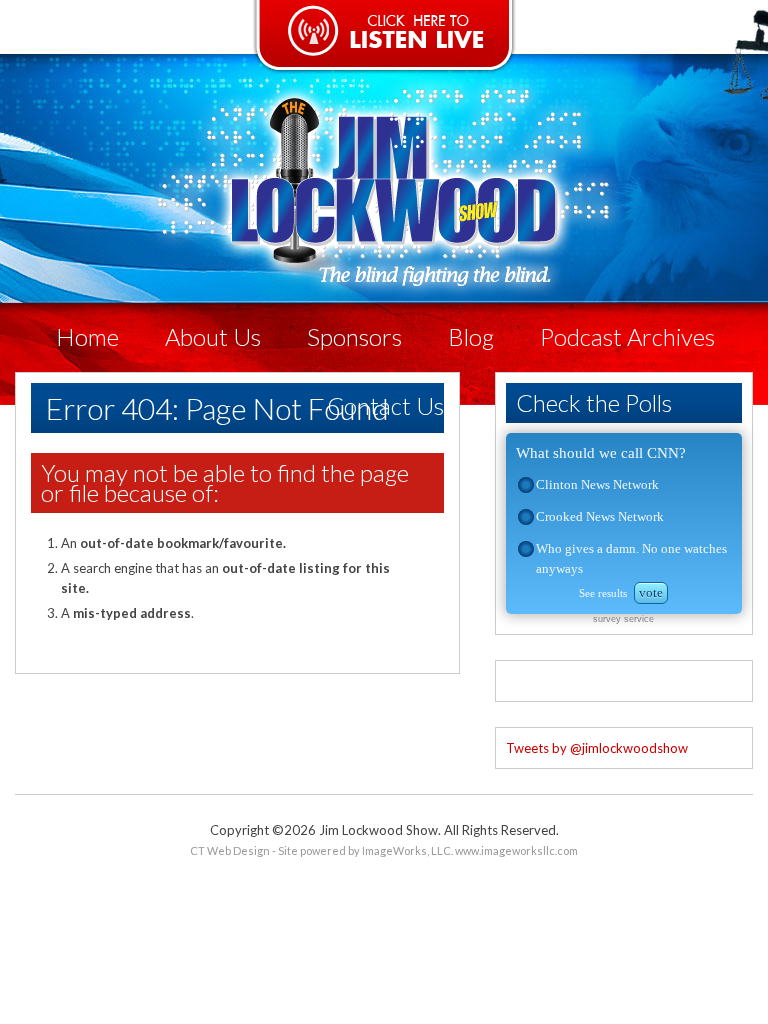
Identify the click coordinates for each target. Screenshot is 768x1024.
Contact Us (385, 405)
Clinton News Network (597, 484)
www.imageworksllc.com (516, 850)
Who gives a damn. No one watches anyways (631, 558)
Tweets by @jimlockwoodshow (597, 748)
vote (651, 592)
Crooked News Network (600, 516)
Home (87, 336)
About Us (213, 336)
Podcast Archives (627, 336)
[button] (526, 485)
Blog (471, 336)
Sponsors (354, 336)
